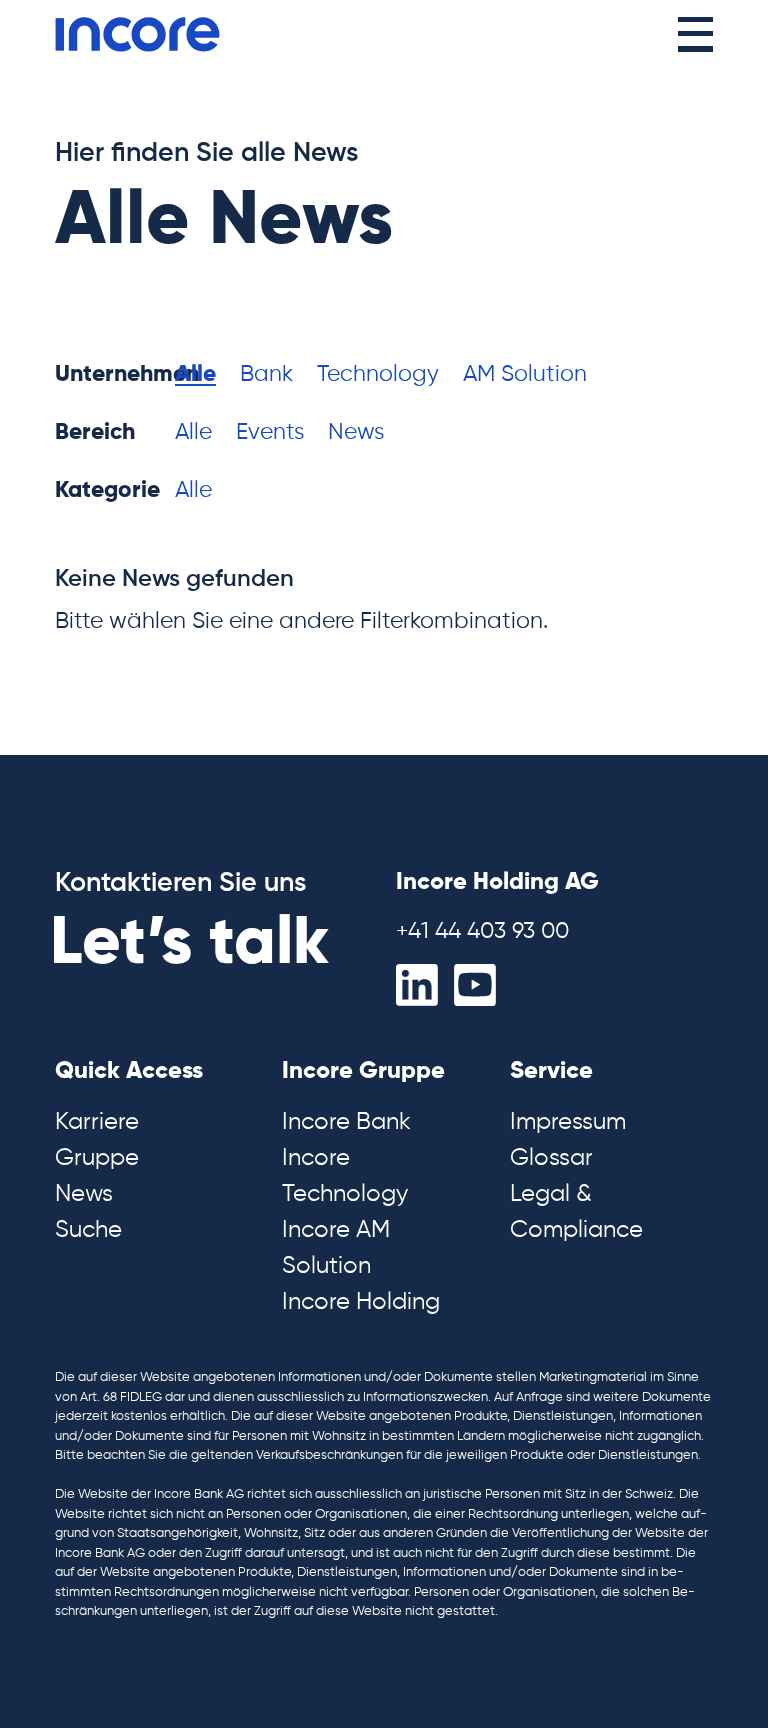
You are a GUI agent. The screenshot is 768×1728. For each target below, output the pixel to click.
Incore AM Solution (336, 1248)
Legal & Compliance (576, 1212)
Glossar (551, 1158)
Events (270, 432)
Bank (266, 374)
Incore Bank (346, 1122)
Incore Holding (361, 1302)
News (356, 432)
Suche (88, 1230)
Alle (195, 374)
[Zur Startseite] (137, 34)
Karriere (97, 1122)
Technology (378, 374)
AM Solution (525, 374)
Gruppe (97, 1158)
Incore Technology (345, 1176)
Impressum (568, 1122)
